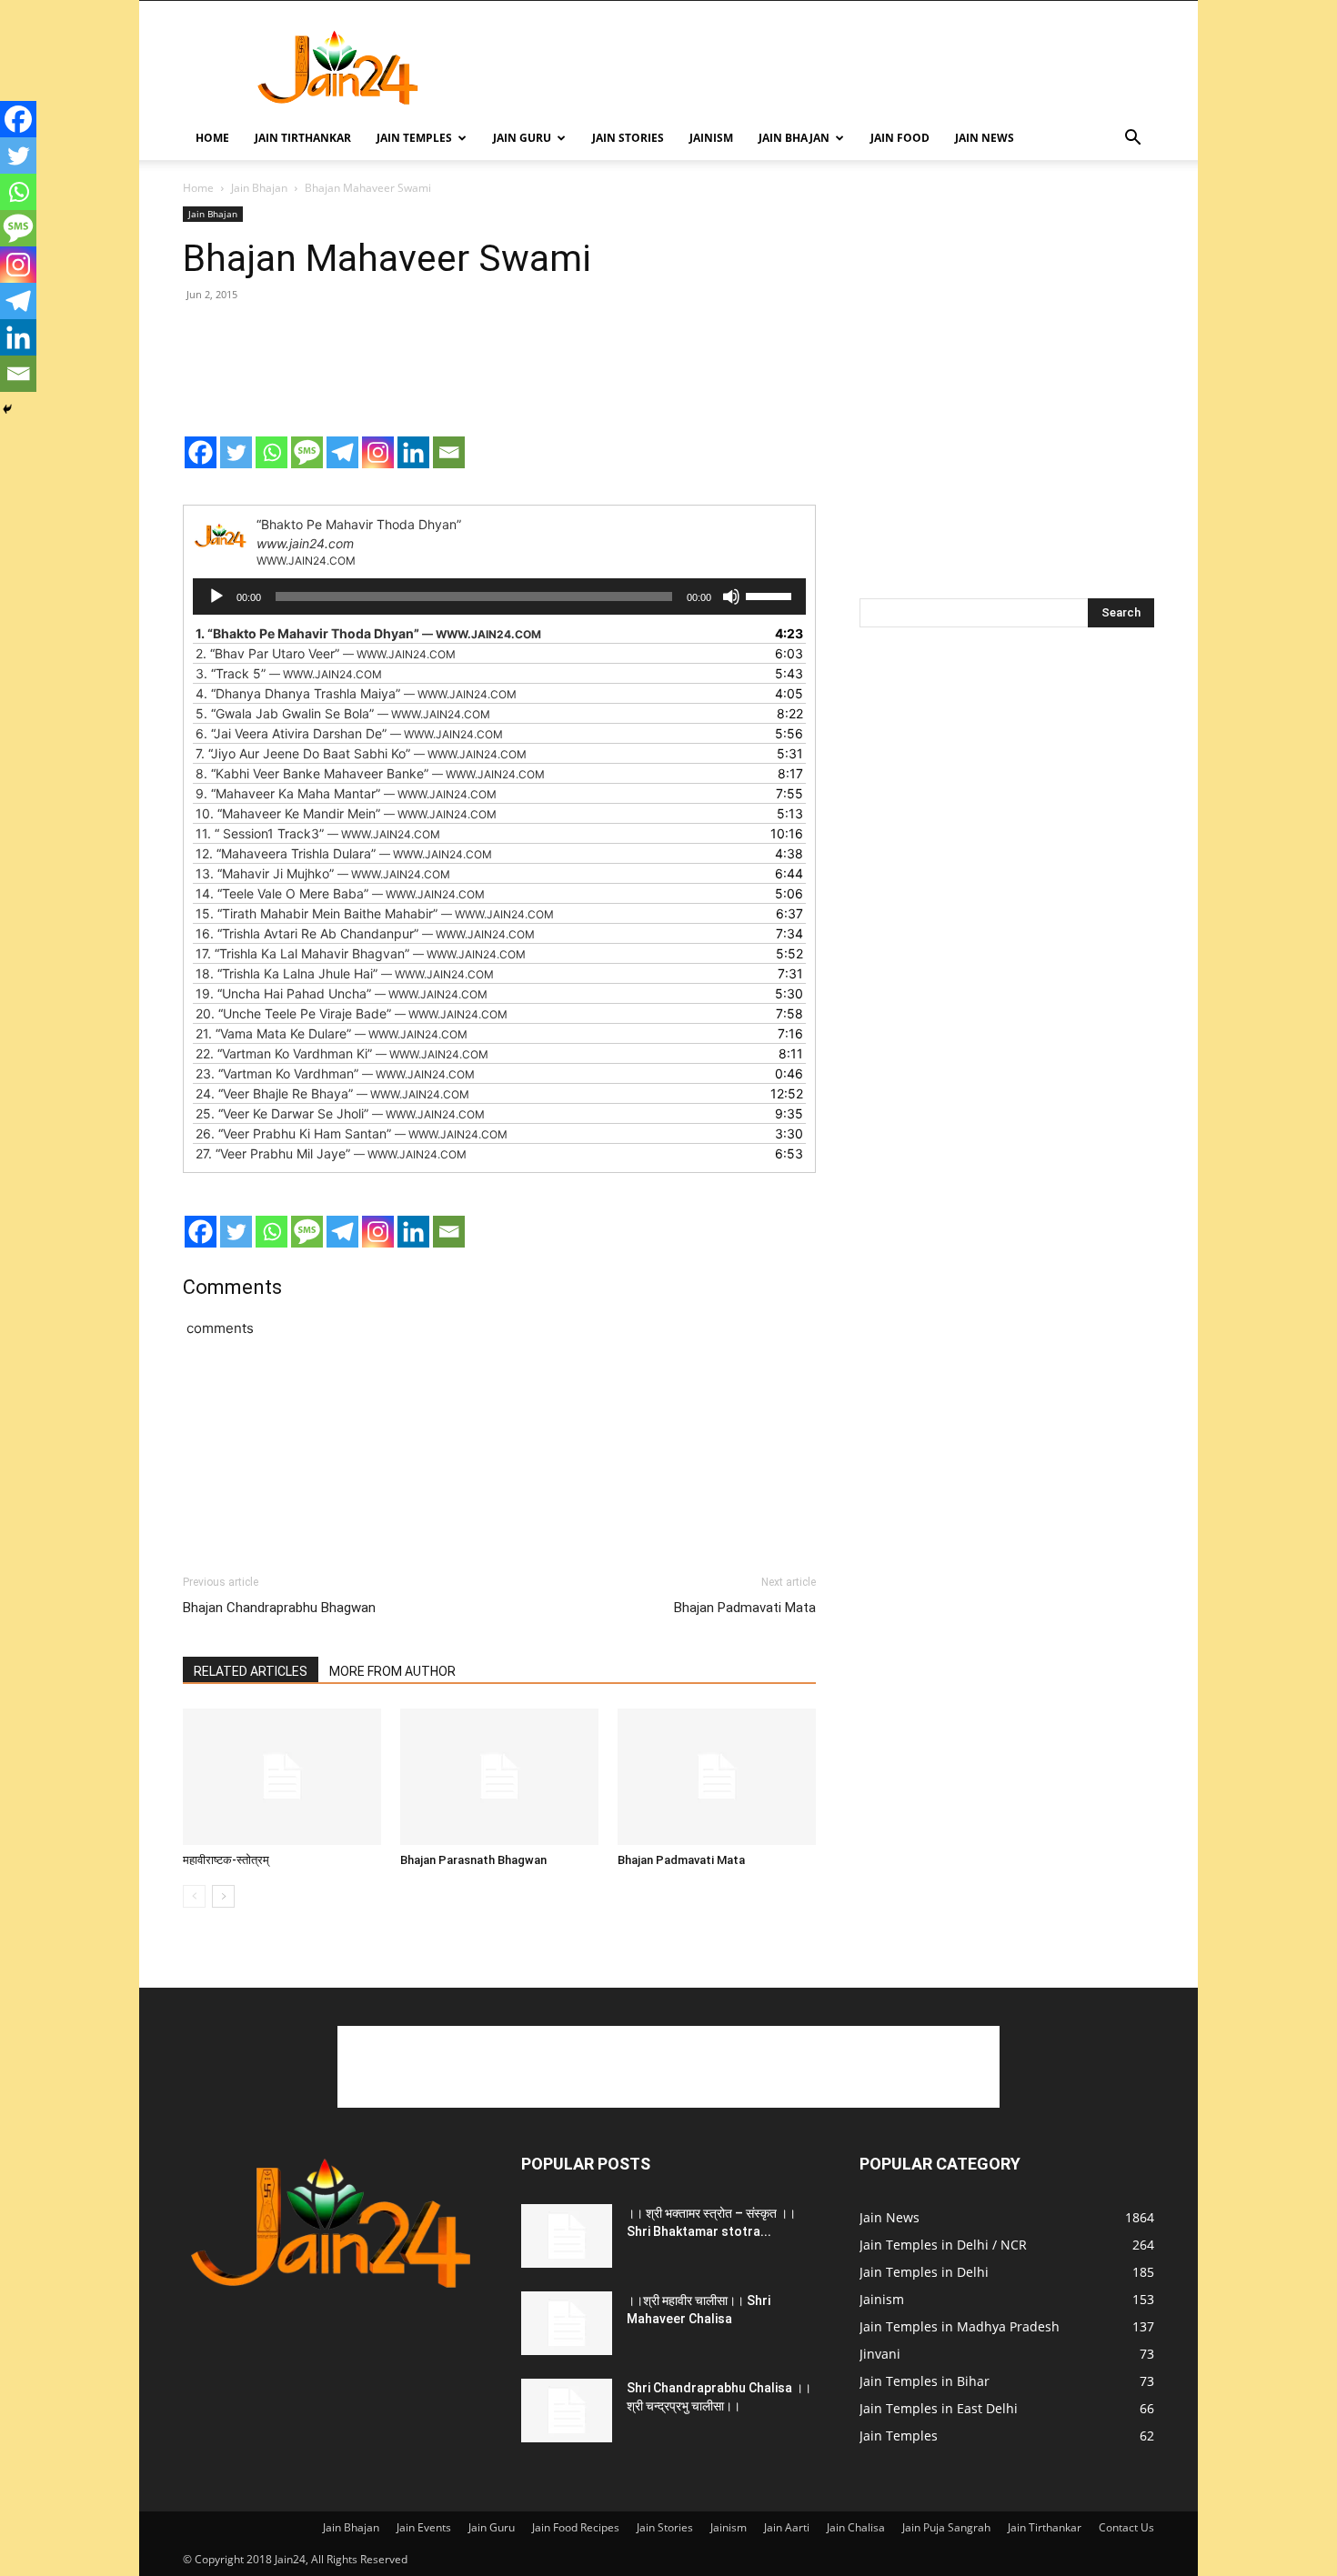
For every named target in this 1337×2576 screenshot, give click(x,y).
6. (349, 733)
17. (361, 953)
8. (370, 773)
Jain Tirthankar (303, 138)
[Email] (449, 452)
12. (344, 853)
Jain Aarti (787, 2527)
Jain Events (424, 2527)
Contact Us (1126, 2527)
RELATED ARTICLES (251, 1671)
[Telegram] (342, 452)
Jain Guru (522, 138)
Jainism (711, 138)
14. (340, 893)
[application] (499, 596)
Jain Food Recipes (576, 2527)
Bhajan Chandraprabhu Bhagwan (279, 1608)
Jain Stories (628, 138)
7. (361, 753)
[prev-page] (194, 1896)
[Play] (216, 596)
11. (318, 833)
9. (346, 793)
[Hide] (7, 409)
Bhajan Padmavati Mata (745, 1608)
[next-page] (223, 1896)
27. (331, 1153)
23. (335, 1073)
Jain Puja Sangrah (946, 2527)
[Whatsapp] (271, 452)
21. (332, 1033)
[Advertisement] (823, 67)
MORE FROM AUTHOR (392, 1671)
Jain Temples (414, 138)
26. (352, 1133)
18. (345, 973)
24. (332, 1093)
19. (342, 993)
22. (342, 1053)
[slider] (771, 595)
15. (375, 913)
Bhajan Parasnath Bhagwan (473, 1860)
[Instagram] (378, 452)
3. (289, 673)
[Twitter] (236, 452)
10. (346, 813)
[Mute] (731, 596)
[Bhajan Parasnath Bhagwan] (499, 1777)
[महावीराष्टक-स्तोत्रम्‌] (282, 1777)
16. (365, 933)
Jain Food (900, 138)
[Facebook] (201, 452)
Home (212, 138)
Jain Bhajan (794, 138)
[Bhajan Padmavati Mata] (717, 1777)
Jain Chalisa (856, 2527)
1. (368, 633)
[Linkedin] (413, 452)
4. (356, 693)
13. (323, 873)
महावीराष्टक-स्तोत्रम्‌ (226, 1860)
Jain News (985, 138)
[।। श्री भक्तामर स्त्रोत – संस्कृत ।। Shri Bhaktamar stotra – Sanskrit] (567, 2236)
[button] (1132, 140)
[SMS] (307, 452)
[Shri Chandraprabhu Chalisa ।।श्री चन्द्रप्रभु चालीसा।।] (567, 2411)
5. (343, 713)
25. (340, 1113)
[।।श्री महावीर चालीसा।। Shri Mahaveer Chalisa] (567, 2323)
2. (326, 653)
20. (352, 1013)
